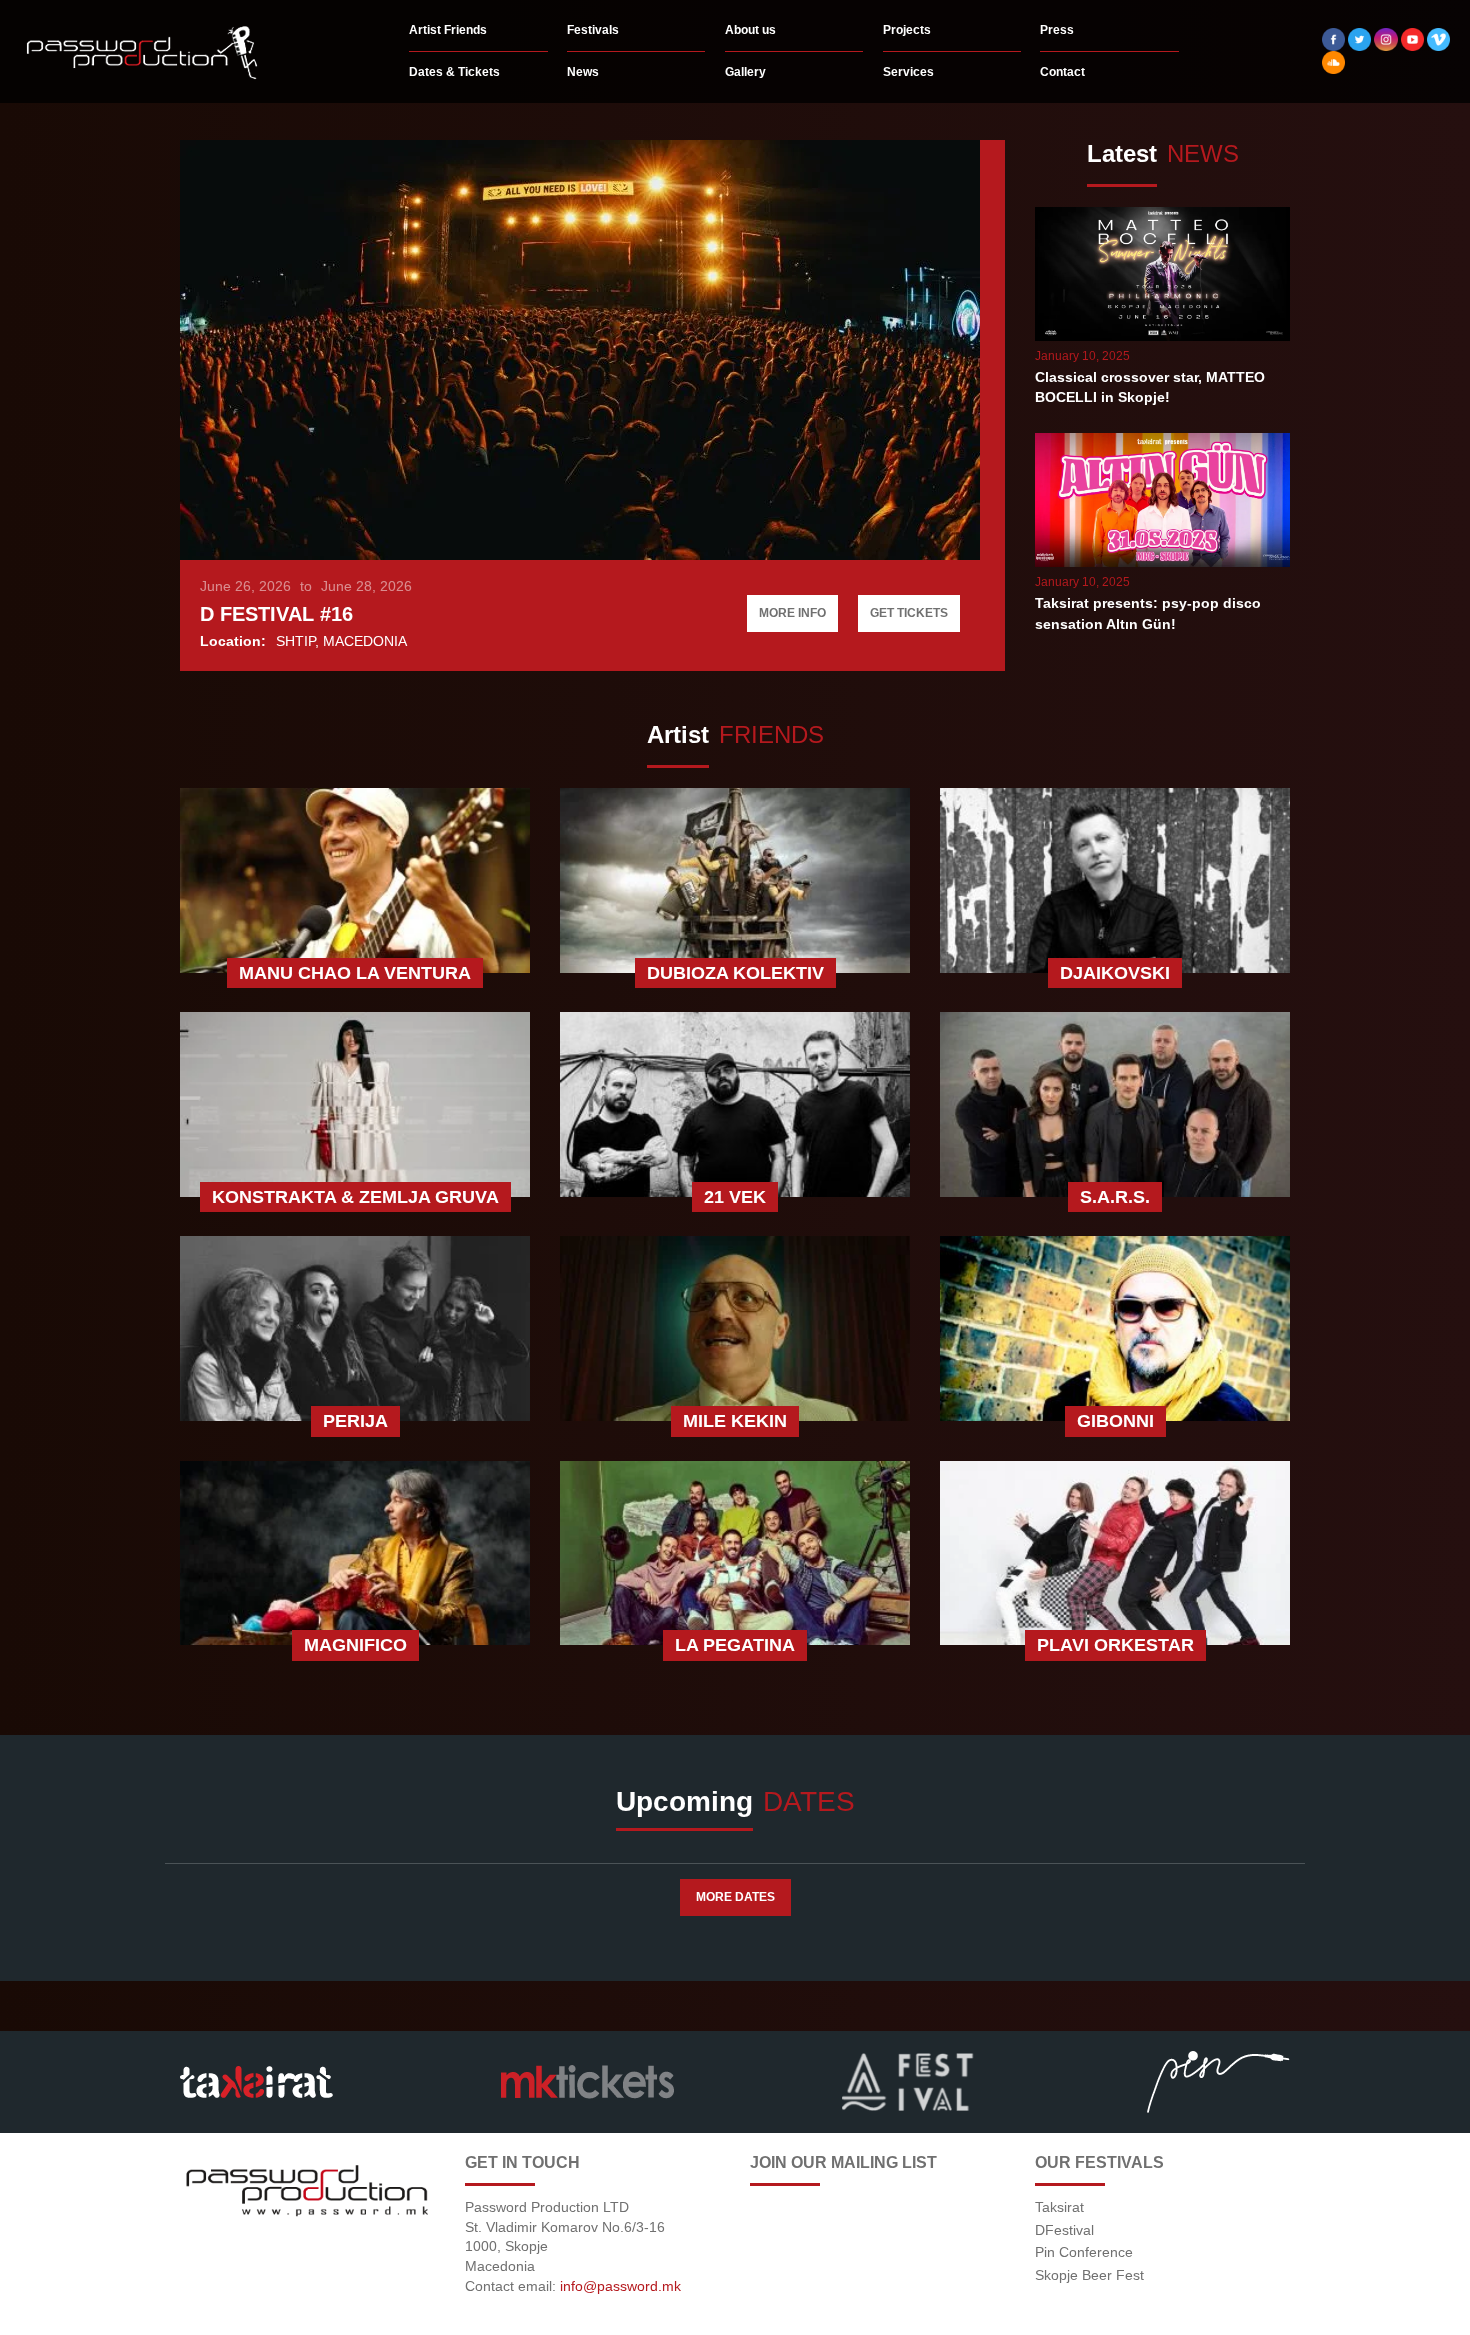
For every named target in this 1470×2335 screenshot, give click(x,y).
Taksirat (1059, 2207)
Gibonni (1115, 1421)
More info (792, 613)
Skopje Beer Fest (1089, 2275)
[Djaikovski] (1115, 883)
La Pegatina (735, 1645)
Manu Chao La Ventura (355, 973)
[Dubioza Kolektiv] (735, 883)
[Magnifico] (355, 1556)
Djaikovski (1115, 973)
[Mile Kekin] (735, 1331)
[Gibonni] (1115, 1331)
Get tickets (909, 613)
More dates (735, 1897)
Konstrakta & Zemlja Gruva (355, 1197)
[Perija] (355, 1331)
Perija (355, 1421)
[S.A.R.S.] (1115, 1107)
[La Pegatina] (735, 1556)
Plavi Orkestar (1115, 1645)
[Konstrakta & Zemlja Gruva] (355, 1107)
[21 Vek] (735, 1107)
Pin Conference (1084, 2252)
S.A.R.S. (1115, 1197)
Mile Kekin (735, 1421)
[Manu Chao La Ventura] (355, 883)
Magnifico (355, 1645)
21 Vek (735, 1197)
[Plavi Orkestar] (1115, 1556)
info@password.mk (620, 2286)
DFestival (1064, 2230)
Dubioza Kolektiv (735, 973)
